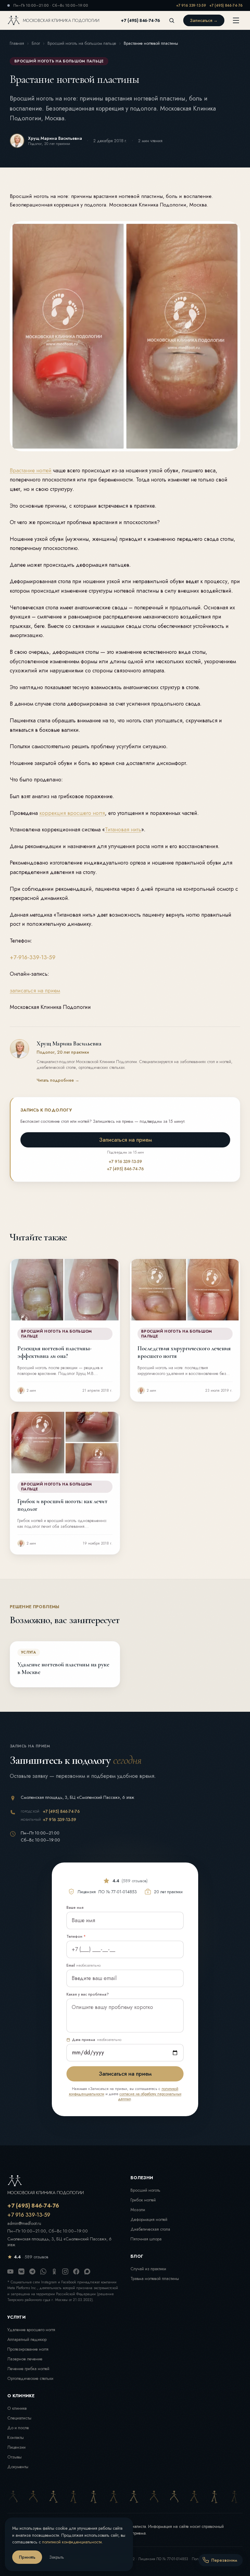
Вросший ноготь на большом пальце (82, 43)
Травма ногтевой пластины (155, 2278)
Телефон (76, 1936)
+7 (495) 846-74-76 (226, 5)
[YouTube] (10, 2271)
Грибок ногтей (143, 2200)
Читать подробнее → (58, 1080)
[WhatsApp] (43, 2271)
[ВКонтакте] (21, 2271)
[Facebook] (76, 2271)
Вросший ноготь (145, 2190)
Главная (17, 43)
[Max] (87, 2271)
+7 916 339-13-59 (191, 5)
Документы (18, 2467)
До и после (18, 2428)
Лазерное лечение (25, 2359)
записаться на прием (35, 991)
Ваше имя (75, 1908)
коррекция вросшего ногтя (72, 813)
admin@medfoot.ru (24, 2224)
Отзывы (14, 2457)
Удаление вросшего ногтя (31, 2330)
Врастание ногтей (31, 470)
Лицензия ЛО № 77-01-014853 (163, 2559)
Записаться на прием (125, 1140)
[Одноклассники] (54, 2271)
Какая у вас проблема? (88, 1994)
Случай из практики (148, 2269)
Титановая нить (123, 830)
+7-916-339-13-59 (33, 957)
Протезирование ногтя (28, 2349)
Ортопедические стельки (30, 2378)
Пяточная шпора (146, 2239)
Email (84, 1965)
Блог (36, 43)
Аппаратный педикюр (27, 2339)
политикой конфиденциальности (72, 2542)
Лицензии (16, 2447)
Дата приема (97, 2040)
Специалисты (19, 2418)
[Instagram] (65, 2271)
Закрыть (57, 2557)
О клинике (17, 2408)
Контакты (16, 2437)
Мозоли (138, 2210)
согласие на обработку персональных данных (150, 2097)
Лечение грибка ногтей (28, 2369)
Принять (27, 2557)
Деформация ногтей (149, 2219)
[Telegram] (32, 2271)
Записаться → (204, 20)
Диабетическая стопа (150, 2229)
